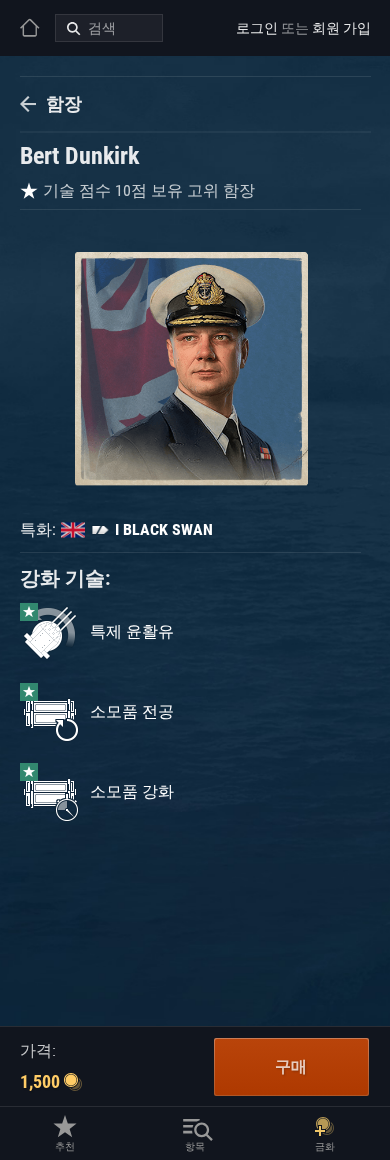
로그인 (257, 28)
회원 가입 (341, 28)
